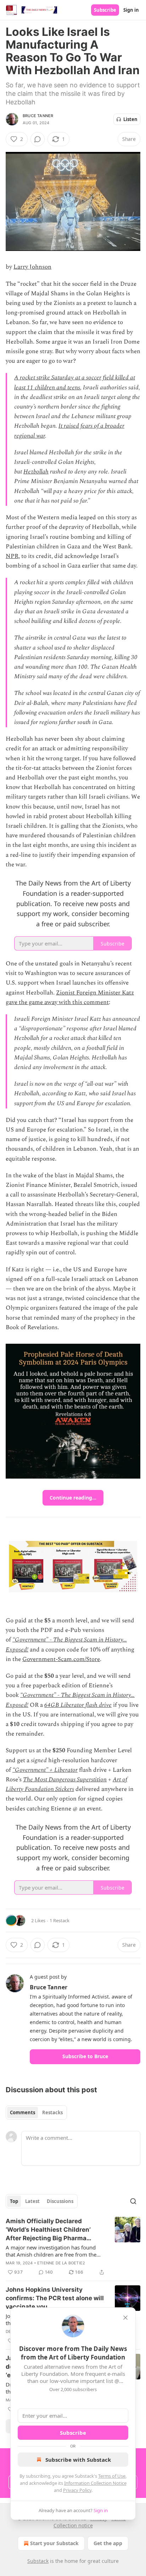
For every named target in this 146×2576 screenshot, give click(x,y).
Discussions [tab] (60, 2201)
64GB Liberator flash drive (78, 1705)
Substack (38, 2561)
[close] (125, 2318)
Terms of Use (112, 2476)
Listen (130, 119)
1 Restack (60, 1920)
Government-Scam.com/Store (61, 1659)
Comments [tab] (23, 2112)
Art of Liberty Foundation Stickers (66, 1784)
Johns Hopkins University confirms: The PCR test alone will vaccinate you (55, 2298)
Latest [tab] (32, 2201)
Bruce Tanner (38, 116)
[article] (73, 2247)
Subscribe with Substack (78, 2460)
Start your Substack (54, 2543)
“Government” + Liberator (45, 1770)
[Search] (133, 2201)
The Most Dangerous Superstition (65, 1780)
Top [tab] (14, 2201)
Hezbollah (36, 472)
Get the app (108, 2543)
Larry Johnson (32, 267)
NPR (12, 556)
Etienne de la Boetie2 (61, 2263)
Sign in (131, 10)
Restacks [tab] (52, 2112)
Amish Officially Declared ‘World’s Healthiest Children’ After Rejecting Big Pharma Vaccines (48, 2230)
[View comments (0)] (38, 139)
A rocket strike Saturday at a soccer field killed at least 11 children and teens (75, 382)
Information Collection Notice (95, 2483)
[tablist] (36, 2112)
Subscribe (105, 10)
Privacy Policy (77, 2490)
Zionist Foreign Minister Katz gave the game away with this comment (70, 997)
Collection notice (73, 2525)
